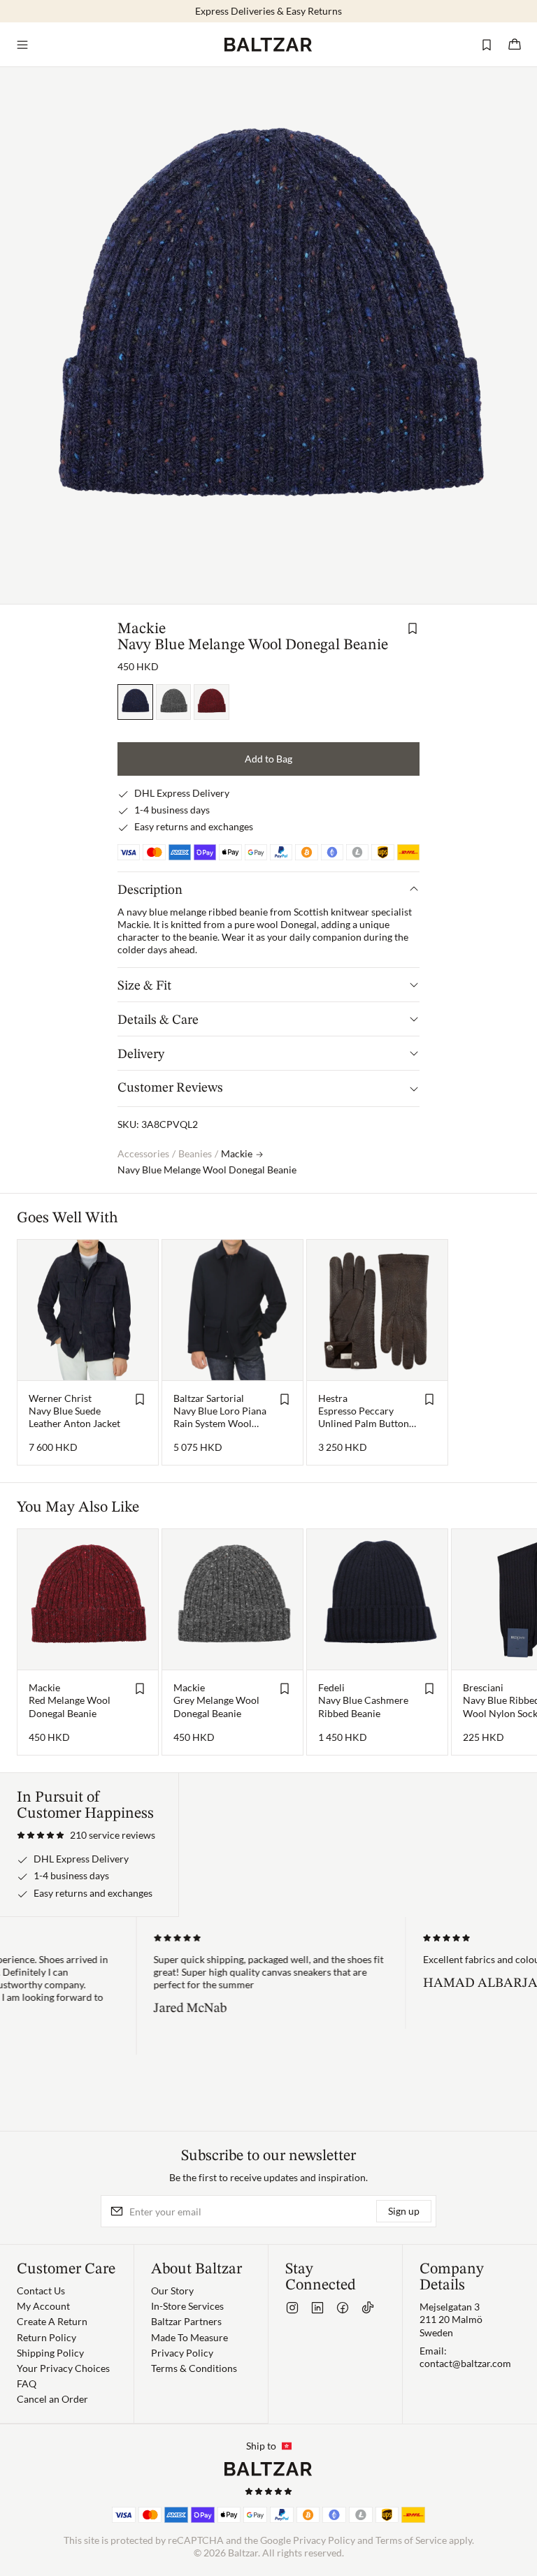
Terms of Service (411, 2540)
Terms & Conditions (194, 2368)
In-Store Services (187, 2306)
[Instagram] (292, 2308)
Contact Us (41, 2291)
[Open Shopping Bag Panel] (515, 45)
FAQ (27, 2383)
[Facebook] (343, 2308)
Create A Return (52, 2321)
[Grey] (174, 702)
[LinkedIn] (317, 2308)
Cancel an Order (52, 2399)
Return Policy (46, 2337)
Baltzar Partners (186, 2321)
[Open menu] (22, 45)
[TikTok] (368, 2308)
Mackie (142, 629)
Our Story (172, 2291)
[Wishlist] (487, 45)
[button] (86, 1835)
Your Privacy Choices (63, 2368)
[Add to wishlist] (413, 628)
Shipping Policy (50, 2353)
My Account (43, 2306)
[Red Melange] (212, 702)
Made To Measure (189, 2337)
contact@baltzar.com (465, 2363)
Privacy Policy (182, 2353)
